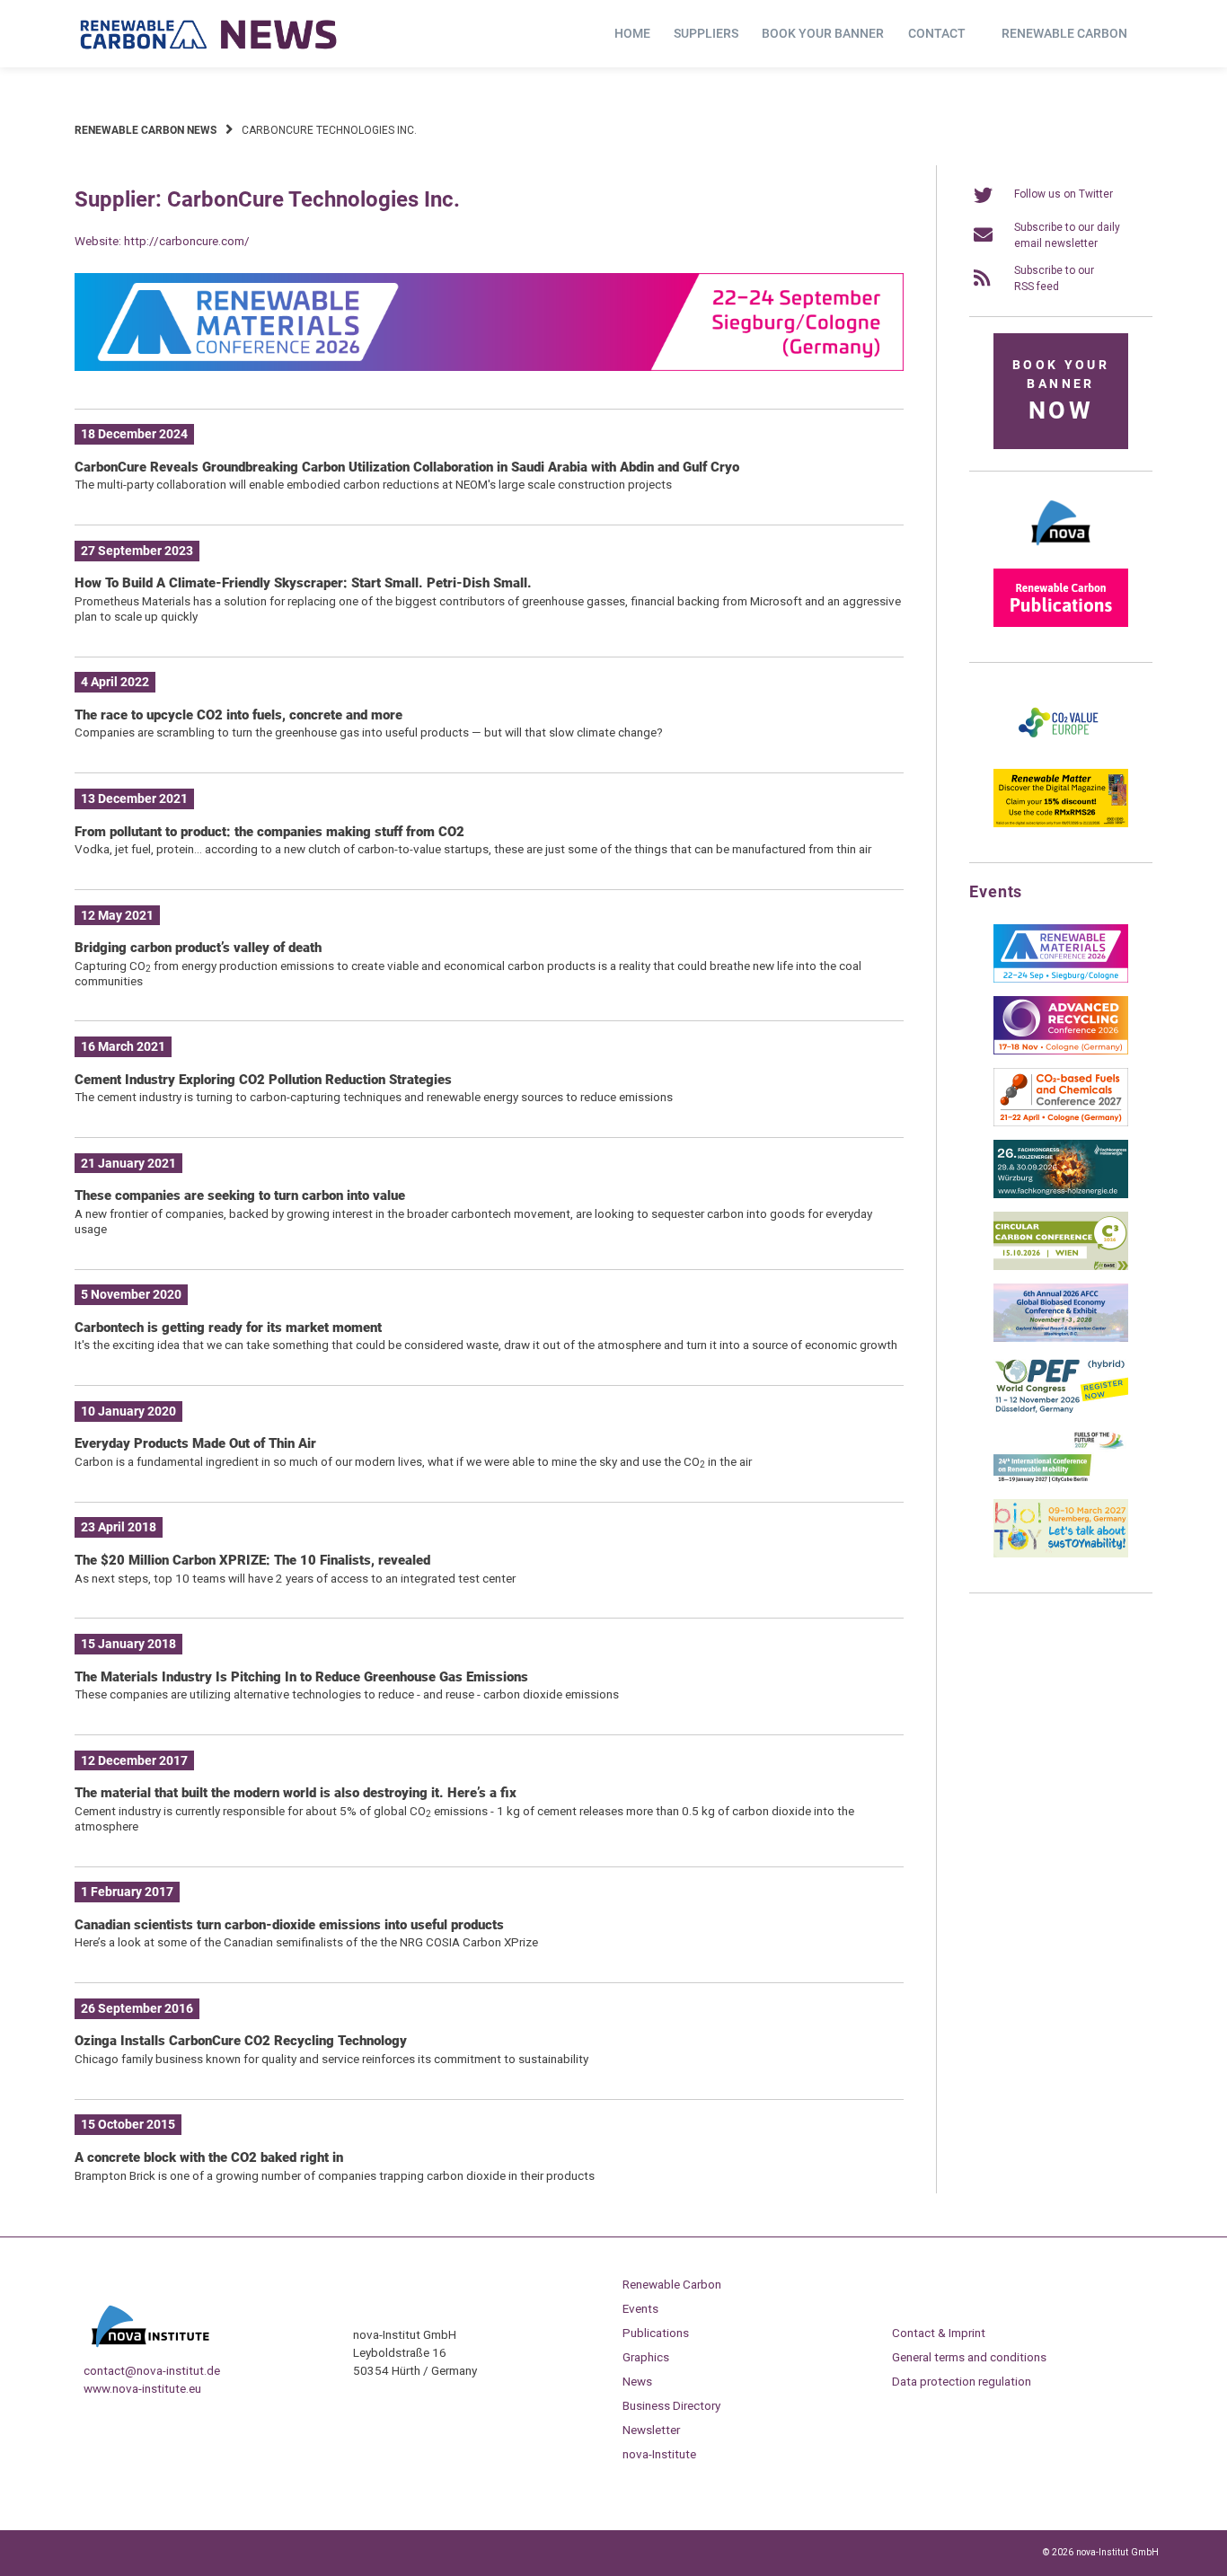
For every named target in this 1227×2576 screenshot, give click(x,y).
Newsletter (651, 2430)
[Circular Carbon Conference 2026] (1061, 1266)
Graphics (646, 2357)
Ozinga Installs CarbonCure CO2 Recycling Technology (241, 2041)
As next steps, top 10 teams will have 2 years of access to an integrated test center (295, 1578)
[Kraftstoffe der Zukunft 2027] (1061, 1482)
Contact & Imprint (939, 2333)
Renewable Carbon (1064, 33)
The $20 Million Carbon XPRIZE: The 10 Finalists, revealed (252, 1560)
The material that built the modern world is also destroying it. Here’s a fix (296, 1793)
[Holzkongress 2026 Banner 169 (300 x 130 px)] (1061, 1195)
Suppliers (706, 33)
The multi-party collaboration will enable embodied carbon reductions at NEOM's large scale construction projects (373, 484)
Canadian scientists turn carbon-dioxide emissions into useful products (289, 1925)
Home (632, 33)
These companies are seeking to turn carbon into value (240, 1195)
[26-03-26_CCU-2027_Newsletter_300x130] (1061, 1123)
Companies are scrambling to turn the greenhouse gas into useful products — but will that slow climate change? (369, 732)
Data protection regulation (962, 2381)
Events (640, 2308)
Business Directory (671, 2405)
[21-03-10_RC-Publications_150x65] (1061, 623)
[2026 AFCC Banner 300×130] (1061, 1338)
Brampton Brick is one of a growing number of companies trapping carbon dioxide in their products (335, 2175)
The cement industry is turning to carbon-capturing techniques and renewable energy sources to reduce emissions (374, 1097)
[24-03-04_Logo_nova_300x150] (1061, 551)
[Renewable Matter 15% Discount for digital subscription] (1061, 824)
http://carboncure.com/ (187, 241)
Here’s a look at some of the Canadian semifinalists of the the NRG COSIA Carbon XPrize (306, 1942)
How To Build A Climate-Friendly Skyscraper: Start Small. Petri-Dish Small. (303, 583)
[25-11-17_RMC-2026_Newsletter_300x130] (1061, 979)
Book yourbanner (1061, 391)
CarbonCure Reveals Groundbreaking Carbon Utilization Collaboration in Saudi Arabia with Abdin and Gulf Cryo (407, 467)
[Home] (209, 34)
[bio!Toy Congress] (1061, 1554)
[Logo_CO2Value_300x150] (1061, 752)
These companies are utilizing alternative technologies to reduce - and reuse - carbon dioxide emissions (347, 1694)
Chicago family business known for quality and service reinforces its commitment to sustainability (331, 2059)
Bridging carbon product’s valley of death (198, 948)
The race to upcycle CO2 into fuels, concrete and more (238, 715)
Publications (656, 2333)
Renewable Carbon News (146, 130)
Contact (937, 33)
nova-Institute (659, 2454)
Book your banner (823, 33)
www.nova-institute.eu (142, 2388)
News (637, 2381)
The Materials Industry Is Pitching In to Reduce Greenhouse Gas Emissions (301, 1677)
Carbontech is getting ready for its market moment (228, 1328)
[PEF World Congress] (1061, 1410)
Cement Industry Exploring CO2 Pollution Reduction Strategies (263, 1080)
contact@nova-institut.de (152, 2370)
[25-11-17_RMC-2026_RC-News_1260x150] (489, 367)
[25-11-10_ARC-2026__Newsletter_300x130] (1061, 1051)
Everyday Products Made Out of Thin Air (195, 1443)
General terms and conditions (969, 2357)
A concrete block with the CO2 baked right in (209, 2157)
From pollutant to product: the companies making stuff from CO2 (269, 832)
